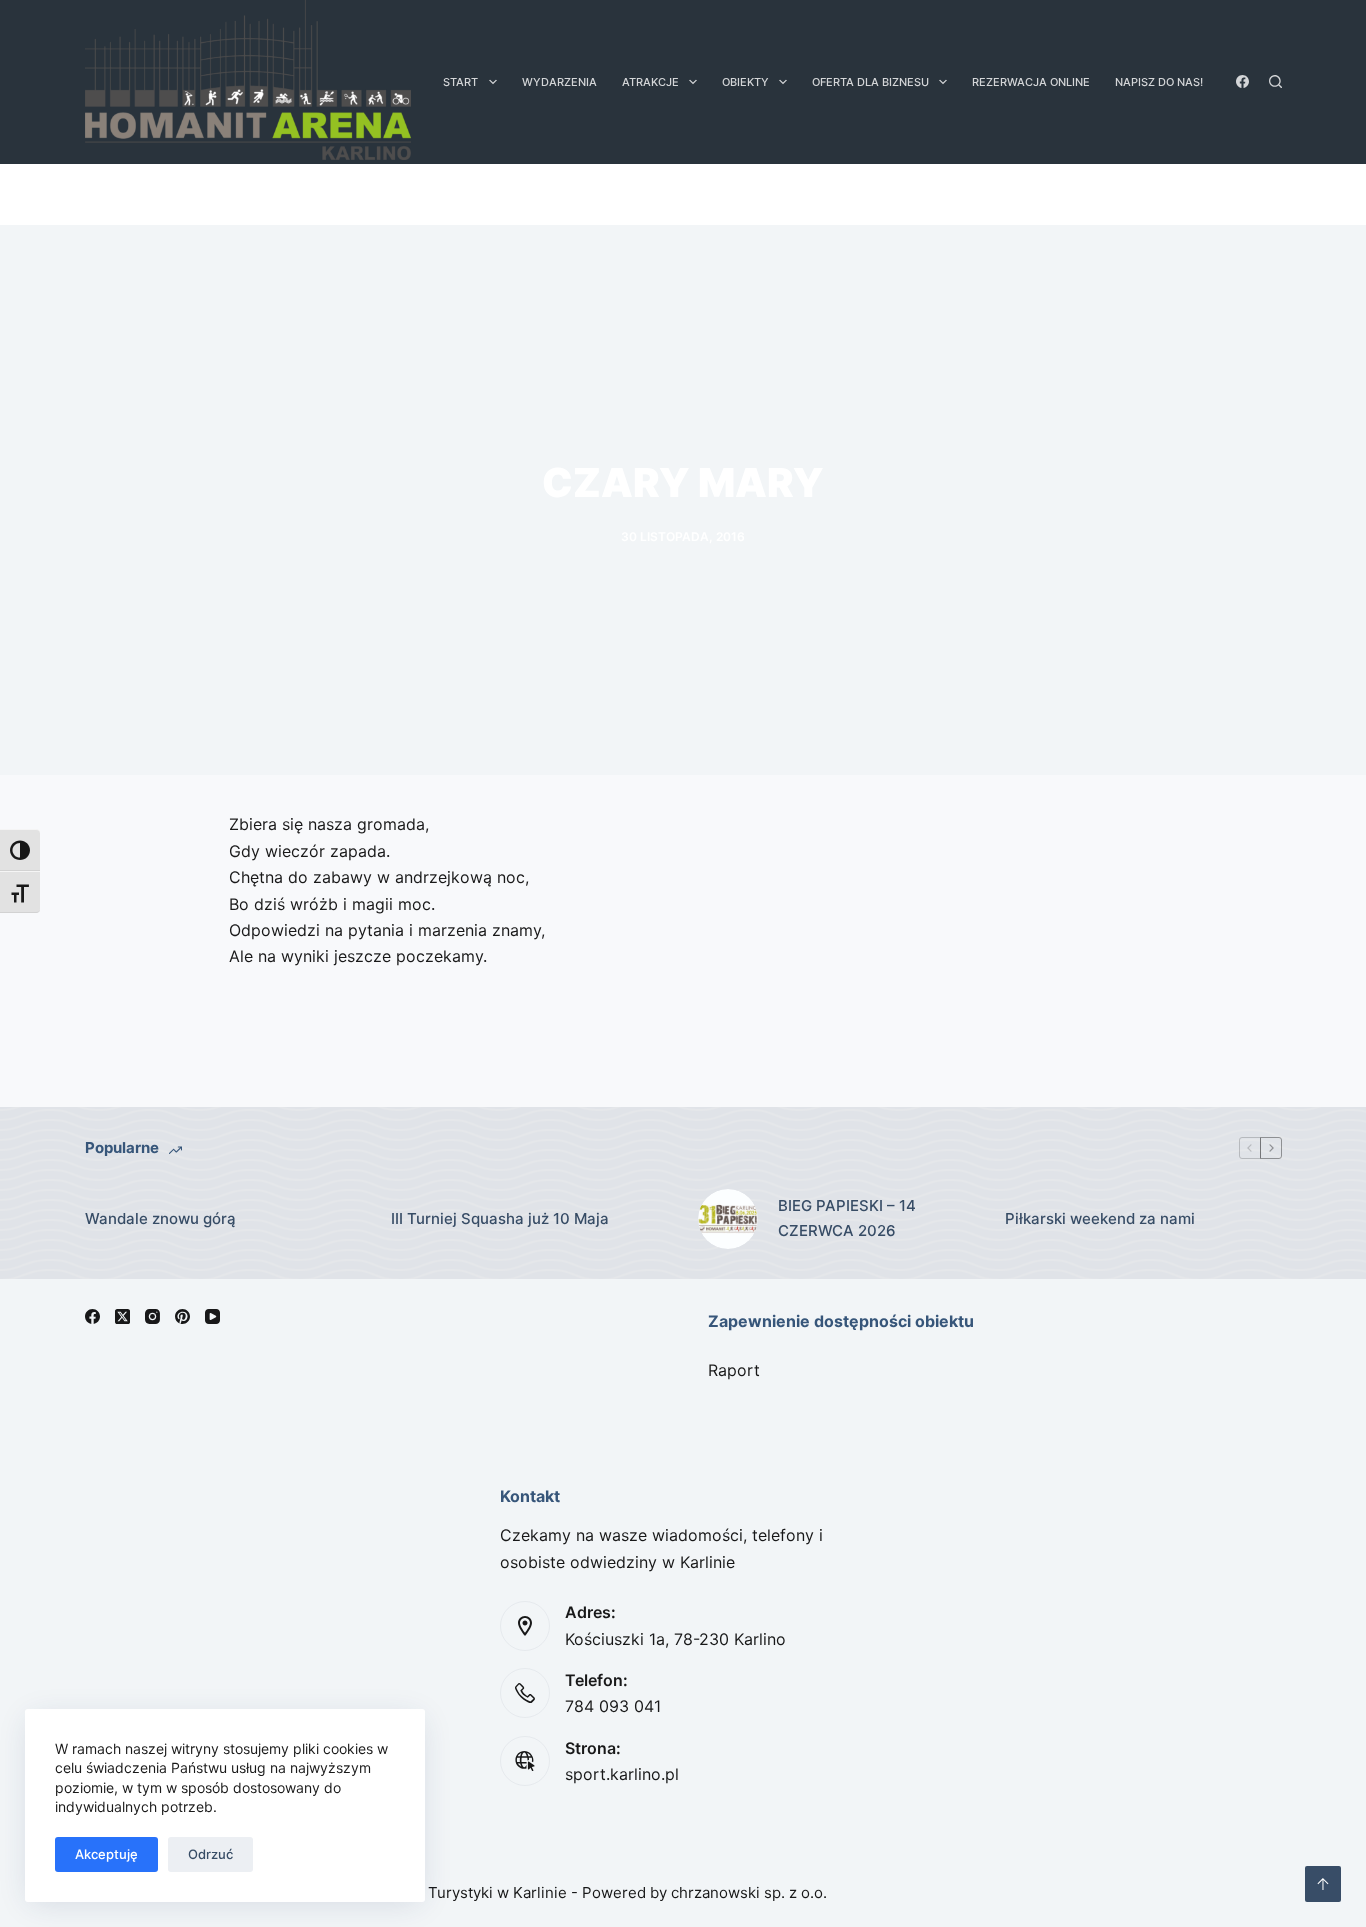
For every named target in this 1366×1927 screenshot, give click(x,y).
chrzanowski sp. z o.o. (749, 1892)
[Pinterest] (182, 1316)
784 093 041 (613, 1706)
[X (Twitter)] (122, 1316)
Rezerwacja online (1031, 82)
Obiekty (745, 82)
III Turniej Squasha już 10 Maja (500, 1218)
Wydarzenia (559, 82)
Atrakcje (650, 82)
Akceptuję (106, 1854)
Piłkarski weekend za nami (1100, 1218)
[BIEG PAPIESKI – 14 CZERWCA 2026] (728, 1219)
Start (460, 82)
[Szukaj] (1275, 81)
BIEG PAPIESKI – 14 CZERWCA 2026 (847, 1218)
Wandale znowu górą (160, 1218)
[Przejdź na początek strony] (1323, 1884)
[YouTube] (212, 1316)
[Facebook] (1242, 81)
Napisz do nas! (1159, 82)
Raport (734, 1370)
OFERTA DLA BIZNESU (870, 82)
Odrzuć (210, 1854)
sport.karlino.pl (622, 1774)
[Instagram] (152, 1316)
